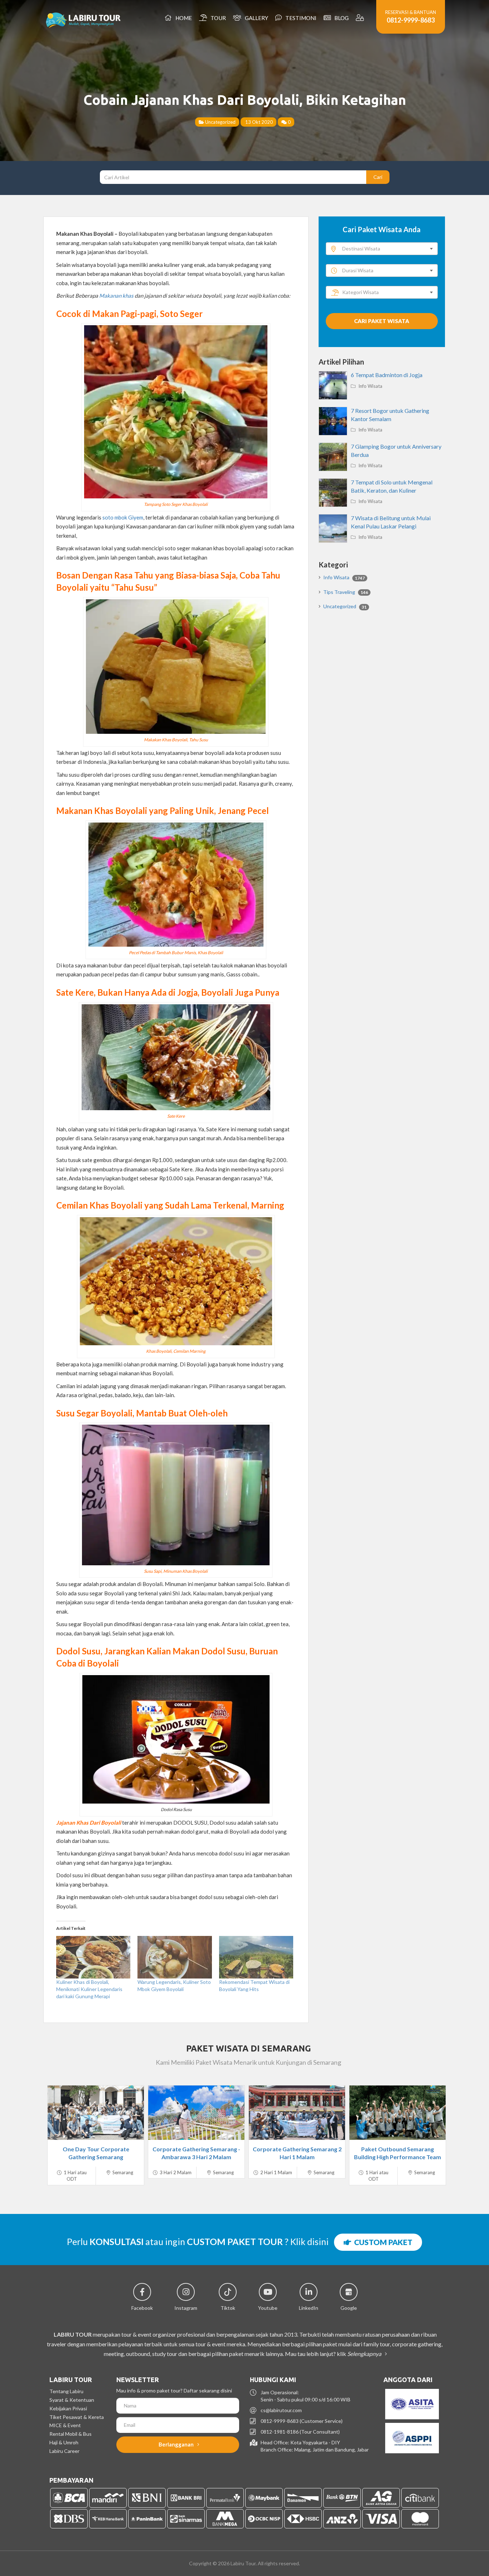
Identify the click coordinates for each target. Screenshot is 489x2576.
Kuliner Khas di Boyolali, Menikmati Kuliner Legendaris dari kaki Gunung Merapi (89, 1989)
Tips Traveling (346, 592)
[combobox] (382, 249)
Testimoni (300, 18)
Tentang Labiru (66, 2391)
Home (183, 18)
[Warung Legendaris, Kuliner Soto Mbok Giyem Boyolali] (175, 1957)
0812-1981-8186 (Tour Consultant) (300, 2432)
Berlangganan (177, 2444)
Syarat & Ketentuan (72, 2400)
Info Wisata (370, 386)
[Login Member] (361, 18)
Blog (340, 18)
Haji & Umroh (64, 2442)
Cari (378, 177)
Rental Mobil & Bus (71, 2434)
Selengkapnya (365, 2354)
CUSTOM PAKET (382, 2242)
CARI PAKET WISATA (382, 321)
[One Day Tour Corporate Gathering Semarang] (96, 2113)
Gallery (255, 18)
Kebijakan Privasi (68, 2408)
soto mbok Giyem (123, 517)
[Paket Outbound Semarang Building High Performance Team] (398, 2113)
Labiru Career (64, 2451)
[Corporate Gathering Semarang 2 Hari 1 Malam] (297, 2113)
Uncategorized (220, 122)
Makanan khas (116, 296)
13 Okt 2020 (258, 122)
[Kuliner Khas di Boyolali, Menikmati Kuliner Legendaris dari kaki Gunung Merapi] (93, 1957)
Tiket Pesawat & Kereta (77, 2417)
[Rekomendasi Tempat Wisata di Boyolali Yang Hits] (256, 1957)
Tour (217, 18)
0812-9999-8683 (411, 20)
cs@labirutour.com (281, 2410)
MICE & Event (65, 2425)
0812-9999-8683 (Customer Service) (302, 2421)
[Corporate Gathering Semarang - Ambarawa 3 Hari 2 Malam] (196, 2113)
